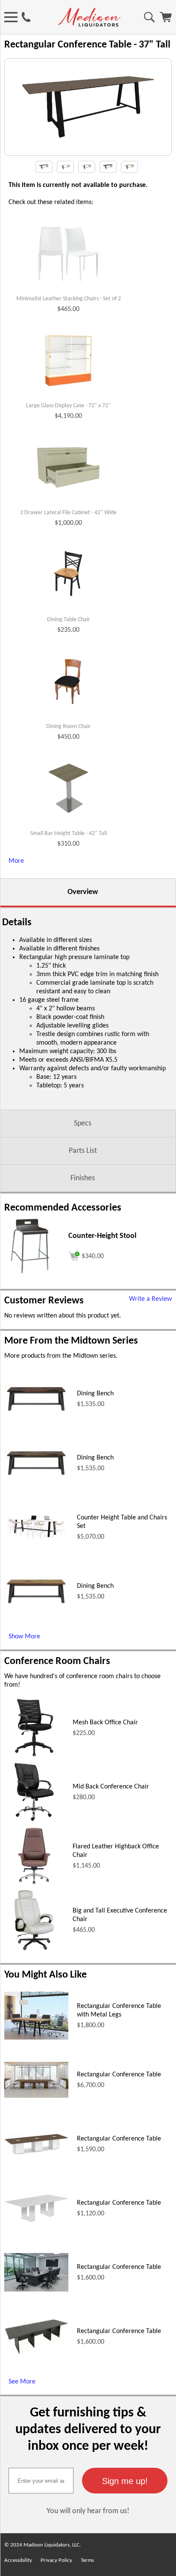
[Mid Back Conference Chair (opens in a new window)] (34, 1820)
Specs (83, 1124)
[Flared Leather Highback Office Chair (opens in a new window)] (34, 1884)
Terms (87, 2560)
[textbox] (41, 2481)
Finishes (83, 1178)
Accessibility (18, 2560)
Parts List (83, 1151)
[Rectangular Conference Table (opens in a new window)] (36, 2096)
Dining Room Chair (68, 727)
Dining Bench (95, 1394)
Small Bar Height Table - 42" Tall (69, 833)
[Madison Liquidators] (89, 25)
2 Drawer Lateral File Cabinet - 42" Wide (68, 513)
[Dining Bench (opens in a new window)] (36, 1412)
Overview (83, 892)
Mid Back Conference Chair (111, 1787)
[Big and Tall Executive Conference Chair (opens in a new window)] (34, 1948)
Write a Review (150, 1299)
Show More (24, 1637)
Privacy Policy (56, 2560)
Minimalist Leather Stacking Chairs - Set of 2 (69, 299)
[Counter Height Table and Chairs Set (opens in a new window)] (36, 1540)
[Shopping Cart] (166, 21)
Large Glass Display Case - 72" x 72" (68, 406)
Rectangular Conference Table (119, 2075)
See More (22, 2382)
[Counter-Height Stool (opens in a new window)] (30, 1274)
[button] (125, 2481)
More (16, 861)
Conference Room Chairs (57, 1661)
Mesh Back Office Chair (105, 1723)
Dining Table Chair (69, 620)
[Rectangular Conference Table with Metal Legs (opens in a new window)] (36, 2038)
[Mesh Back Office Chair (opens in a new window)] (34, 1756)
